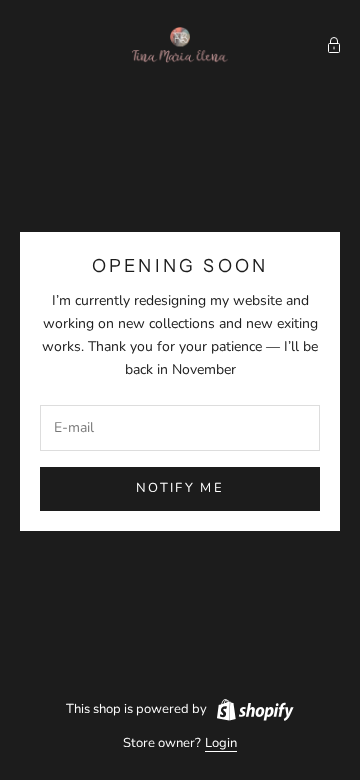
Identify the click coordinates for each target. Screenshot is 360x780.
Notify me (180, 488)
